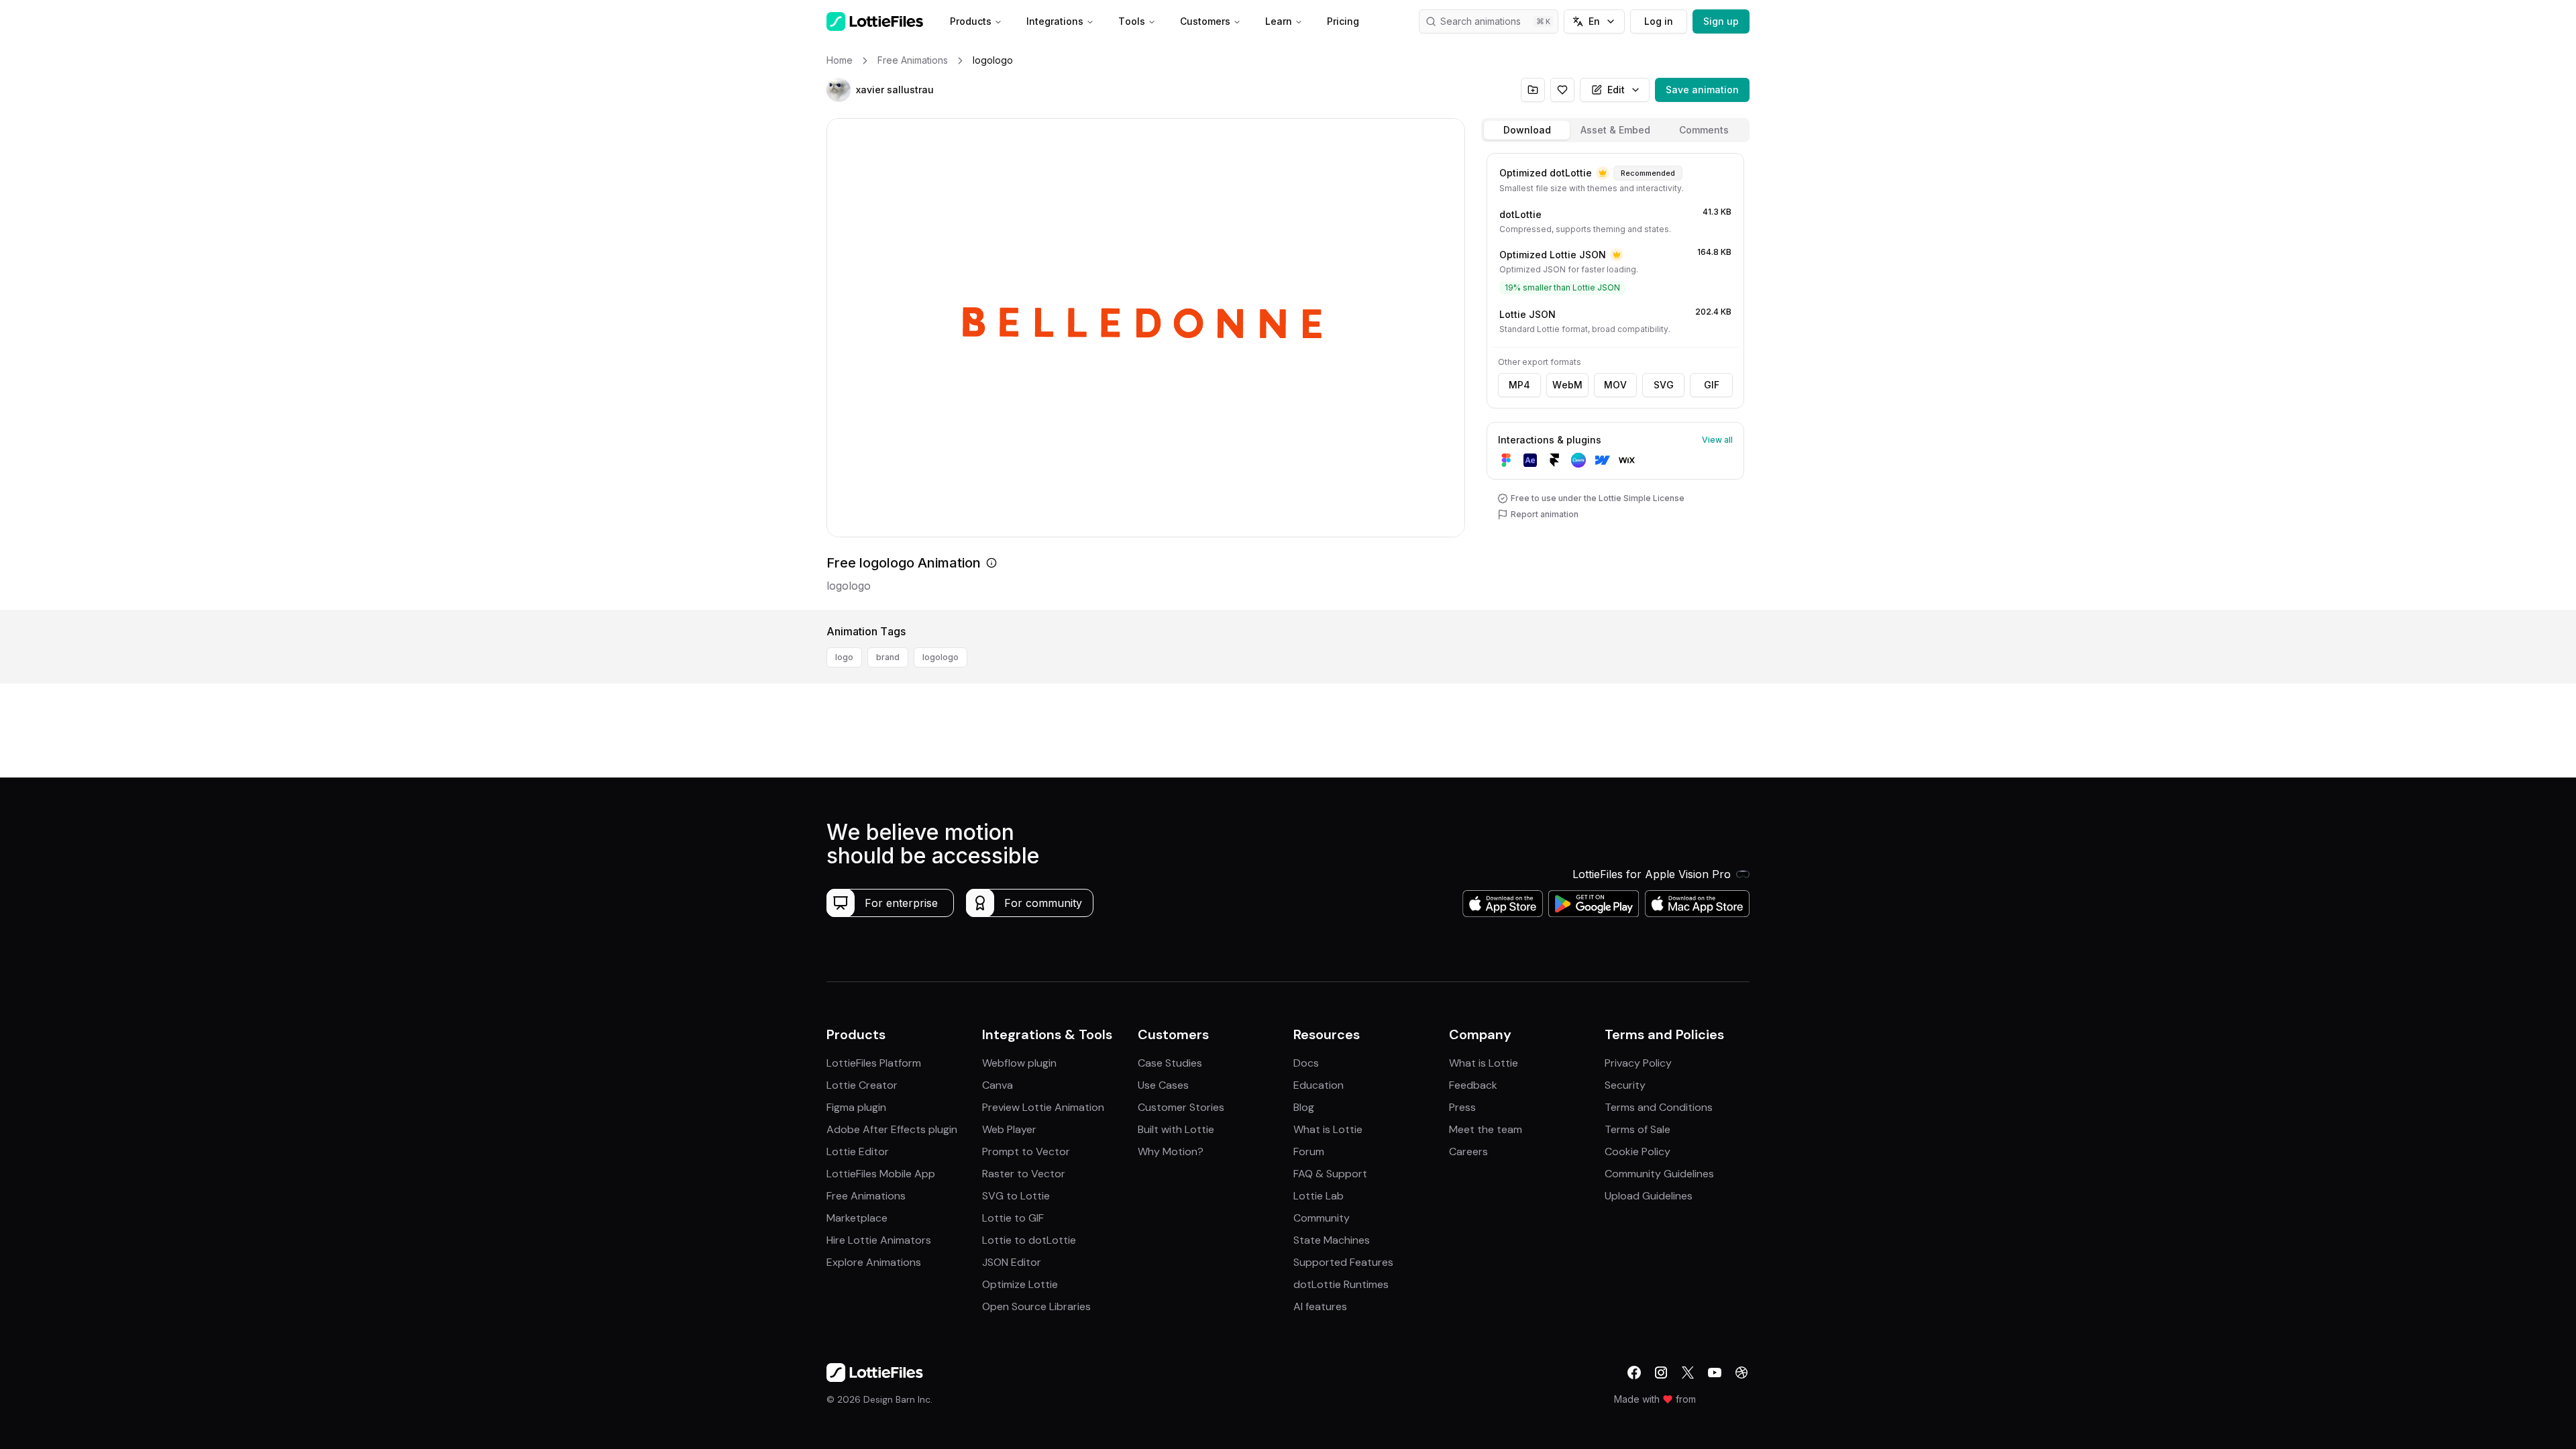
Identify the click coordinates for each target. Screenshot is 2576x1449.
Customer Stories (1181, 1107)
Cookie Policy (1638, 1151)
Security (1625, 1085)
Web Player (1009, 1129)
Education (1319, 1085)
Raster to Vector (1024, 1174)
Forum (1309, 1151)
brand (888, 657)
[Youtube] (1715, 1373)
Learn (1279, 21)
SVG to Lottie (1016, 1196)
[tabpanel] (1615, 379)
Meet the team (1486, 1129)
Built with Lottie (1176, 1129)
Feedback (1473, 1085)
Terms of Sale (1638, 1129)
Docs (1306, 1063)
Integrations (1055, 21)
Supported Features (1343, 1262)
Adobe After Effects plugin (892, 1129)
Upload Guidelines (1649, 1196)
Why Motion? (1171, 1151)
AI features (1320, 1306)
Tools (1132, 21)
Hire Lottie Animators (879, 1240)
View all (1717, 440)
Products (971, 21)
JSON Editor (1012, 1262)
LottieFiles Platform (874, 1063)
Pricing (1343, 21)
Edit (1616, 90)
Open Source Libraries (1036, 1306)
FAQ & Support (1330, 1174)
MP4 (1519, 385)
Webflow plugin (1019, 1063)
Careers (1468, 1151)
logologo (941, 657)
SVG (1664, 385)
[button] (839, 90)
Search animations (1481, 21)
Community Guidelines (1659, 1174)
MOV (1615, 385)
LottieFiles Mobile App (881, 1174)
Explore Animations (874, 1262)
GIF (1712, 385)
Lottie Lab (1319, 1196)
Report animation (1545, 514)
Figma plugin (856, 1107)
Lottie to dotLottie (1029, 1240)
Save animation (1702, 90)
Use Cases (1163, 1085)
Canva (998, 1085)
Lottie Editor (858, 1151)
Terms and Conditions (1659, 1107)
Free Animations (866, 1196)
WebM (1567, 385)
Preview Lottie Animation (1043, 1107)
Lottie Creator (862, 1085)
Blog (1304, 1107)
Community (1322, 1218)
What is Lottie (1328, 1129)
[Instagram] (1661, 1373)
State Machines (1332, 1240)
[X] (1688, 1373)
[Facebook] (1634, 1373)
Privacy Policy (1638, 1063)
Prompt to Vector (1026, 1151)
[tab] (1527, 130)
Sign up (1721, 21)
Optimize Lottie (1020, 1284)
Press (1462, 1107)
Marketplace (857, 1218)
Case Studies (1170, 1063)
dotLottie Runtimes (1341, 1284)
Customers (1205, 21)
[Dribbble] (1741, 1373)
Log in (1659, 21)
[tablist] (1615, 130)
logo (844, 657)
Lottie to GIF (1013, 1218)
